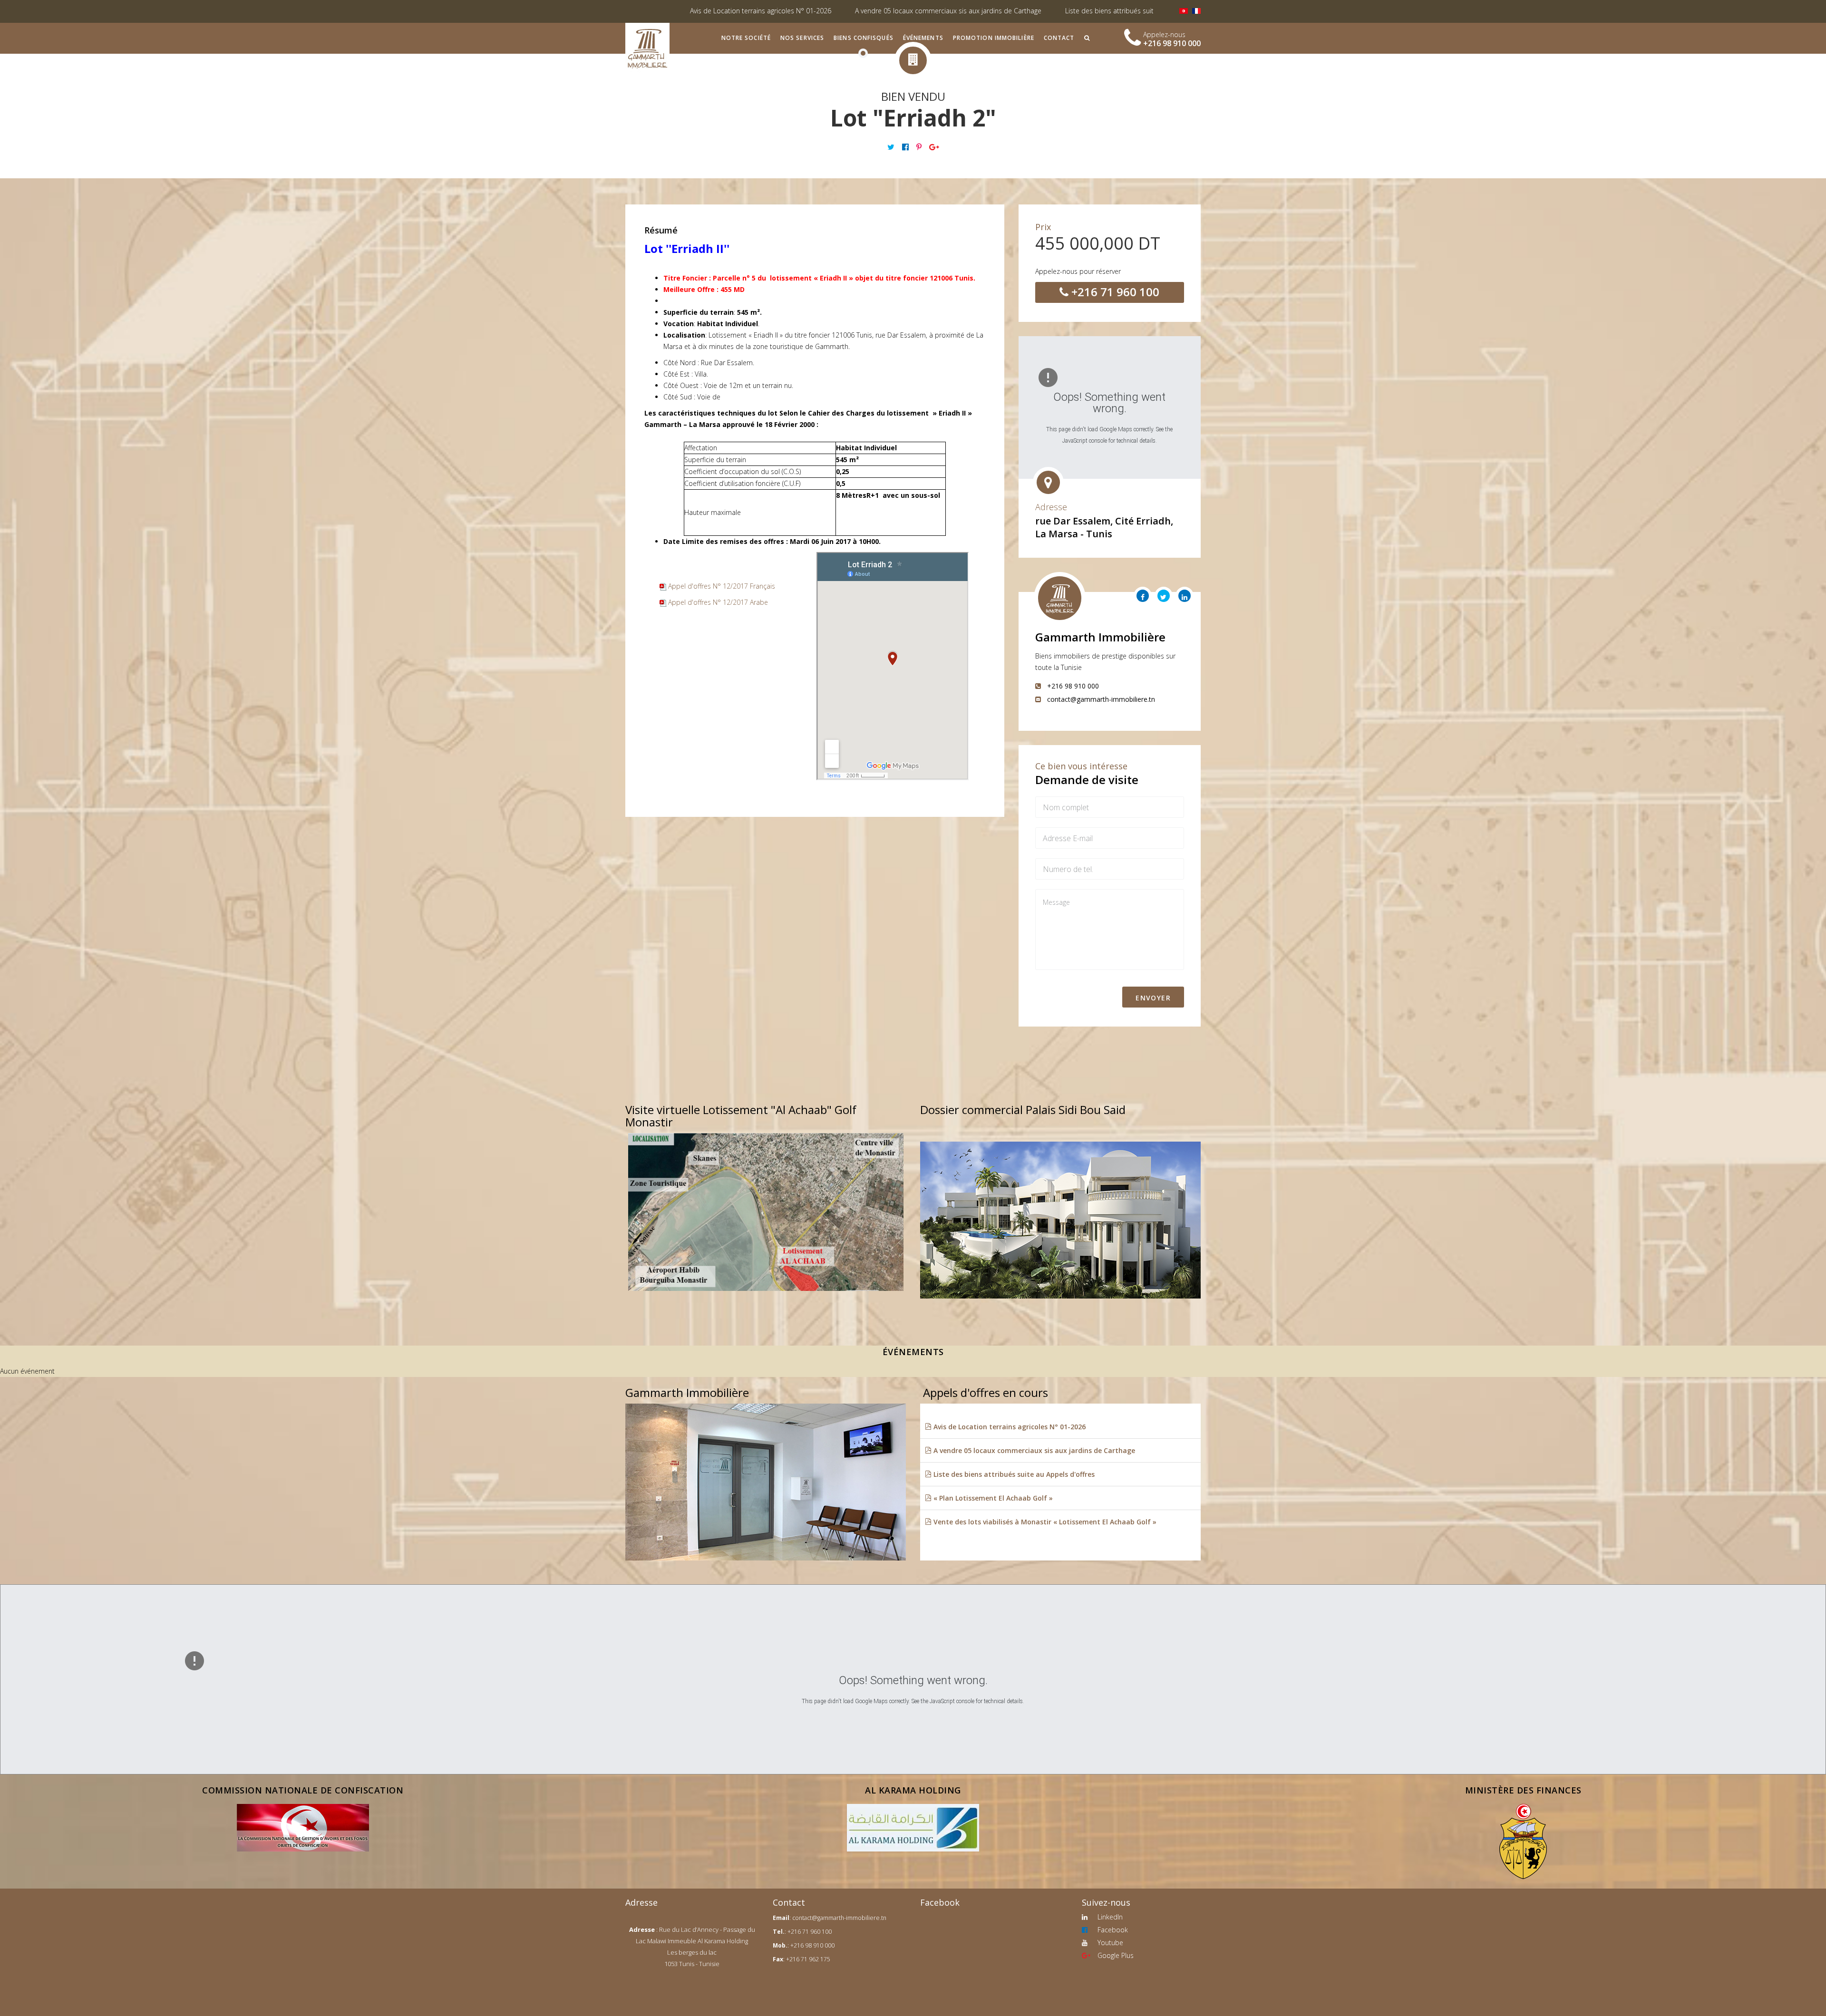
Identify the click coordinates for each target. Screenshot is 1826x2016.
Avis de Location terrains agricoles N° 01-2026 (1009, 1427)
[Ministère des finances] (1523, 1842)
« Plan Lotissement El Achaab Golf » (1018, 11)
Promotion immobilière (994, 38)
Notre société (746, 38)
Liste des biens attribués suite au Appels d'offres (865, 11)
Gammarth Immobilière (1100, 637)
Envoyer (1153, 998)
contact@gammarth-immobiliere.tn (839, 1918)
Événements (923, 38)
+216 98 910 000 (1172, 43)
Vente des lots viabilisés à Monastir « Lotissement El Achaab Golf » (1044, 1522)
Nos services (802, 38)
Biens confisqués (864, 38)
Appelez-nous (1164, 34)
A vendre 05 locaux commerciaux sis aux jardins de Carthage (673, 11)
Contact (1059, 38)
